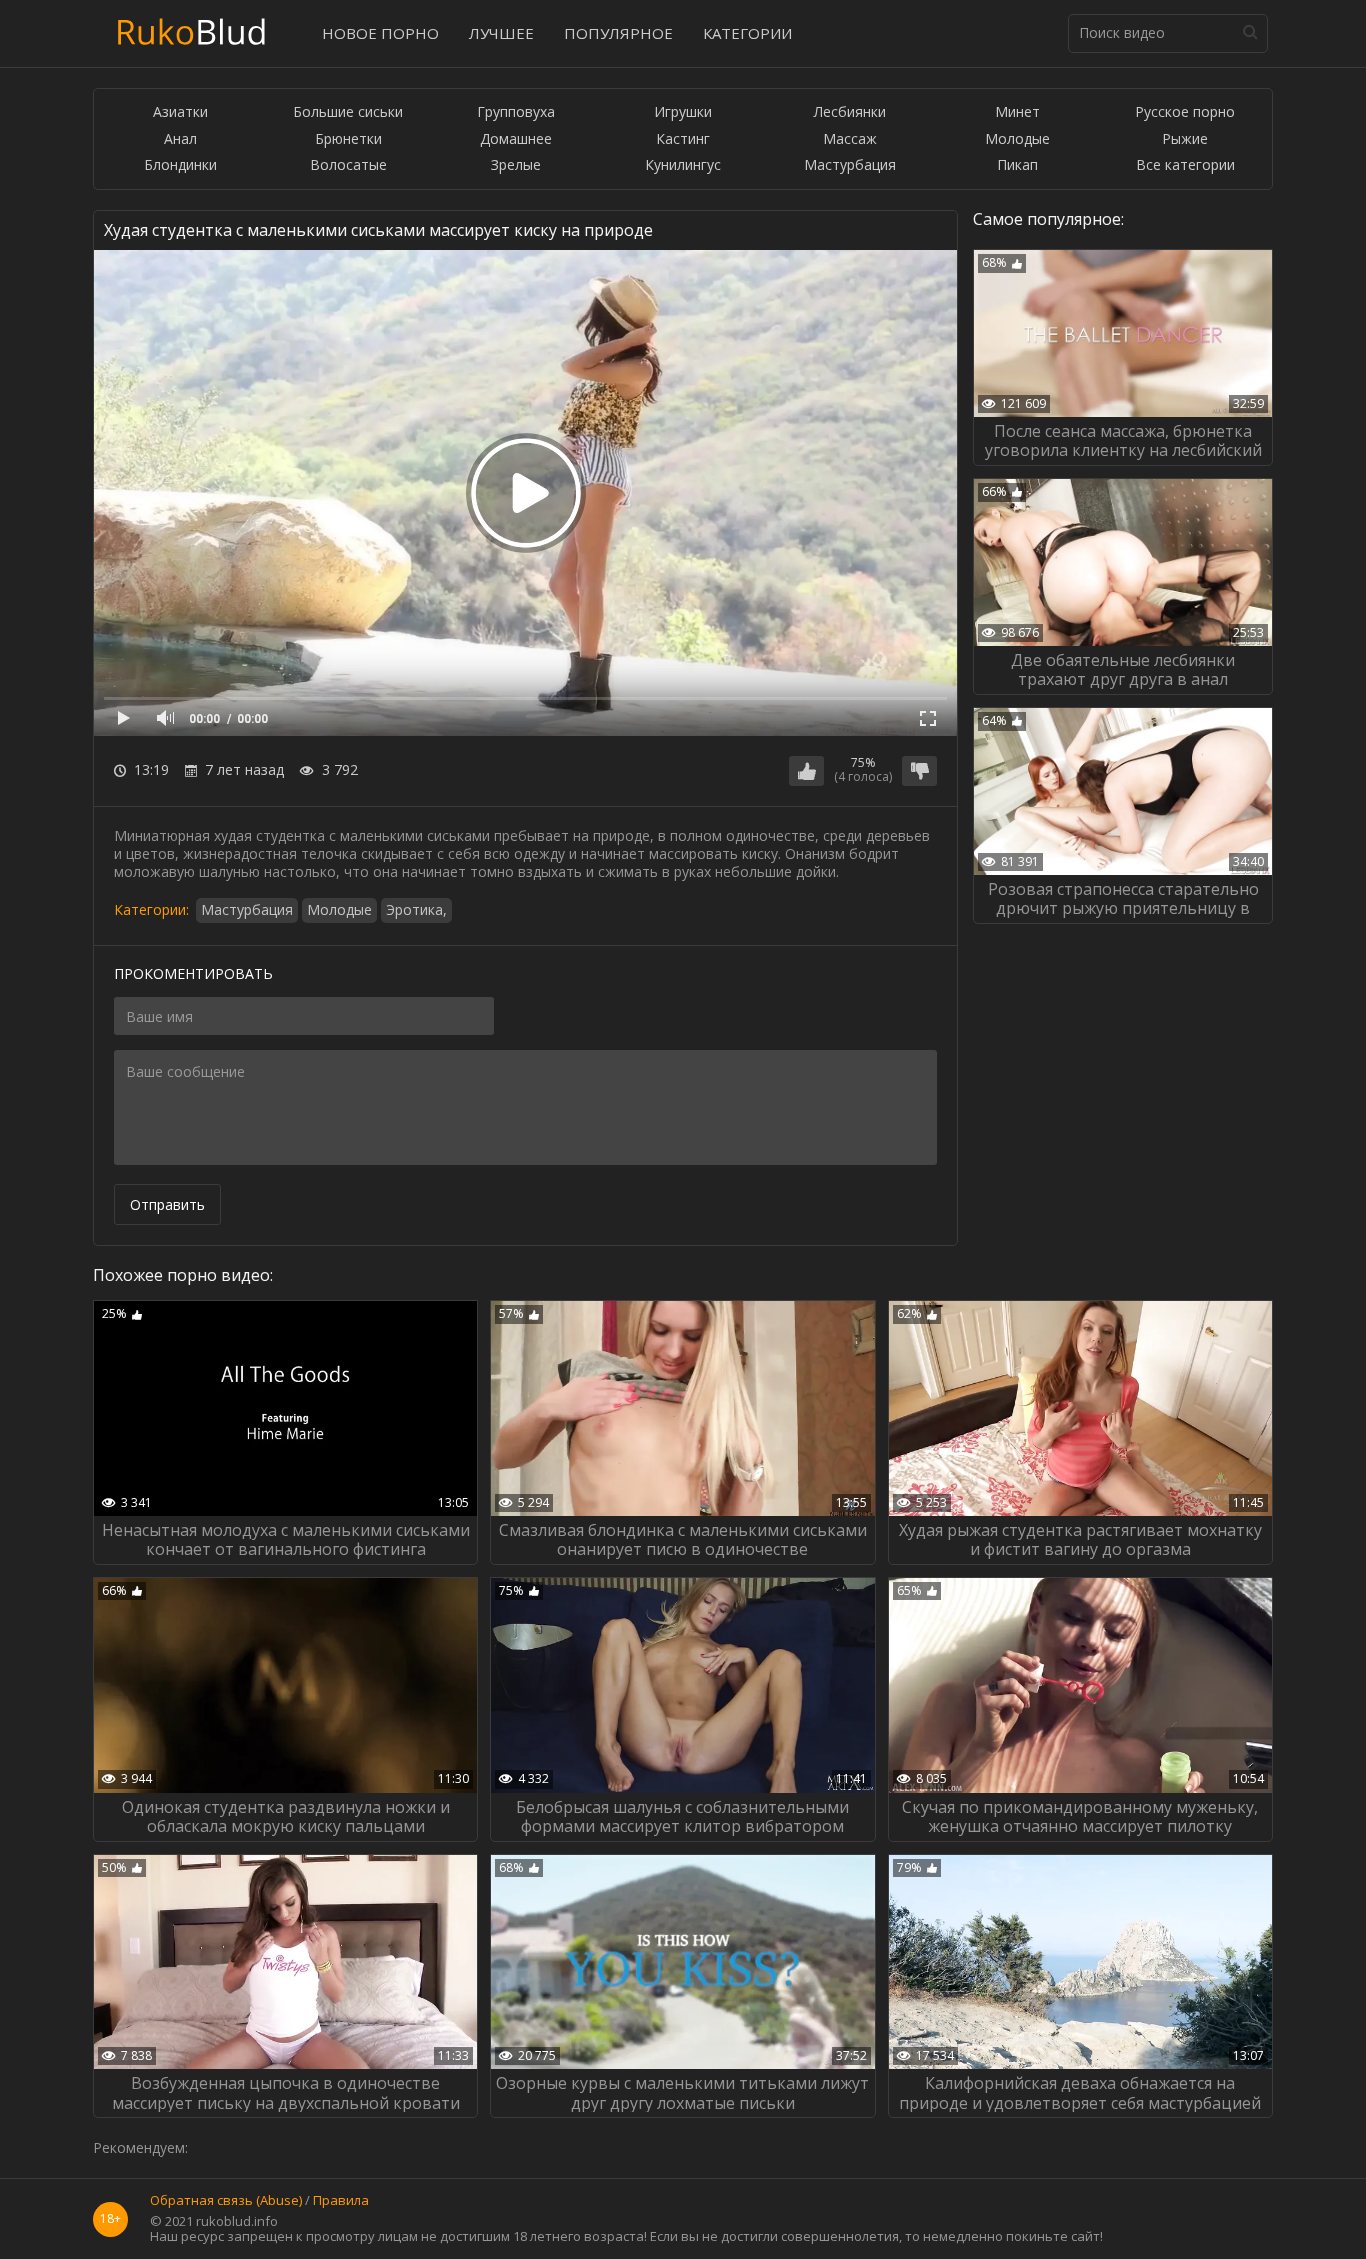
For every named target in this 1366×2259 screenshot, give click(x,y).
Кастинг (683, 139)
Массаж (850, 139)
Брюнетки (348, 139)
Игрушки (683, 112)
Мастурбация (850, 165)
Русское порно (1185, 112)
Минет (1017, 112)
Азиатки (180, 112)
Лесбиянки (850, 112)
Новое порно (380, 33)
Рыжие (1185, 139)
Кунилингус (683, 165)
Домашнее (516, 139)
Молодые (1017, 139)
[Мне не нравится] (919, 771)
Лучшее (501, 33)
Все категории (1185, 165)
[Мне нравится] (806, 771)
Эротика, (416, 909)
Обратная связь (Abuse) (226, 2201)
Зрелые (516, 165)
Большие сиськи (348, 112)
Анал (180, 139)
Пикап (1017, 165)
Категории (747, 33)
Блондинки (180, 165)
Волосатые (348, 165)
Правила (341, 2201)
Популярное (618, 33)
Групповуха (516, 112)
